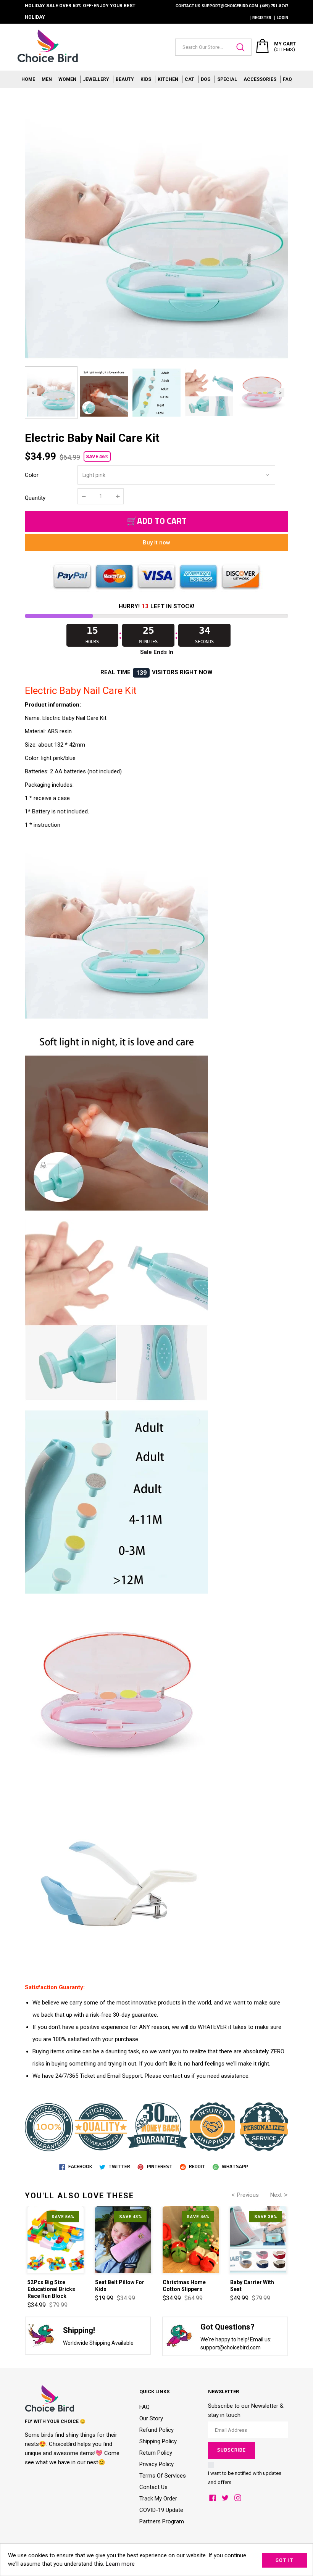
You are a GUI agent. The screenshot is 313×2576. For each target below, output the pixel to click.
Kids (146, 79)
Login (282, 18)
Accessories (260, 79)
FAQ (287, 79)
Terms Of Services (163, 2476)
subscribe (231, 2450)
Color (32, 475)
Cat (190, 79)
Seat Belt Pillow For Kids (120, 2286)
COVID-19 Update (161, 2510)
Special (227, 79)
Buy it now (156, 543)
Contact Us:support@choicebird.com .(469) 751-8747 (232, 6)
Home (28, 79)
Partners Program (162, 2521)
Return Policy (156, 2453)
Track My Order (158, 2499)
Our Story (151, 2418)
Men (47, 79)
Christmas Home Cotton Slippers (184, 2286)
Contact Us (153, 2487)
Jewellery (96, 79)
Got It (285, 2561)
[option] (156, 227)
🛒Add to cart (157, 522)
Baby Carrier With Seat (252, 2286)
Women (67, 79)
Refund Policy (156, 2430)
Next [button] (280, 393)
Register (262, 18)
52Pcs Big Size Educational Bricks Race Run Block (51, 2289)
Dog (206, 79)
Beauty (125, 79)
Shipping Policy (158, 2441)
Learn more (120, 2564)
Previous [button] (33, 393)
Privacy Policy (156, 2464)
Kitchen (168, 79)
